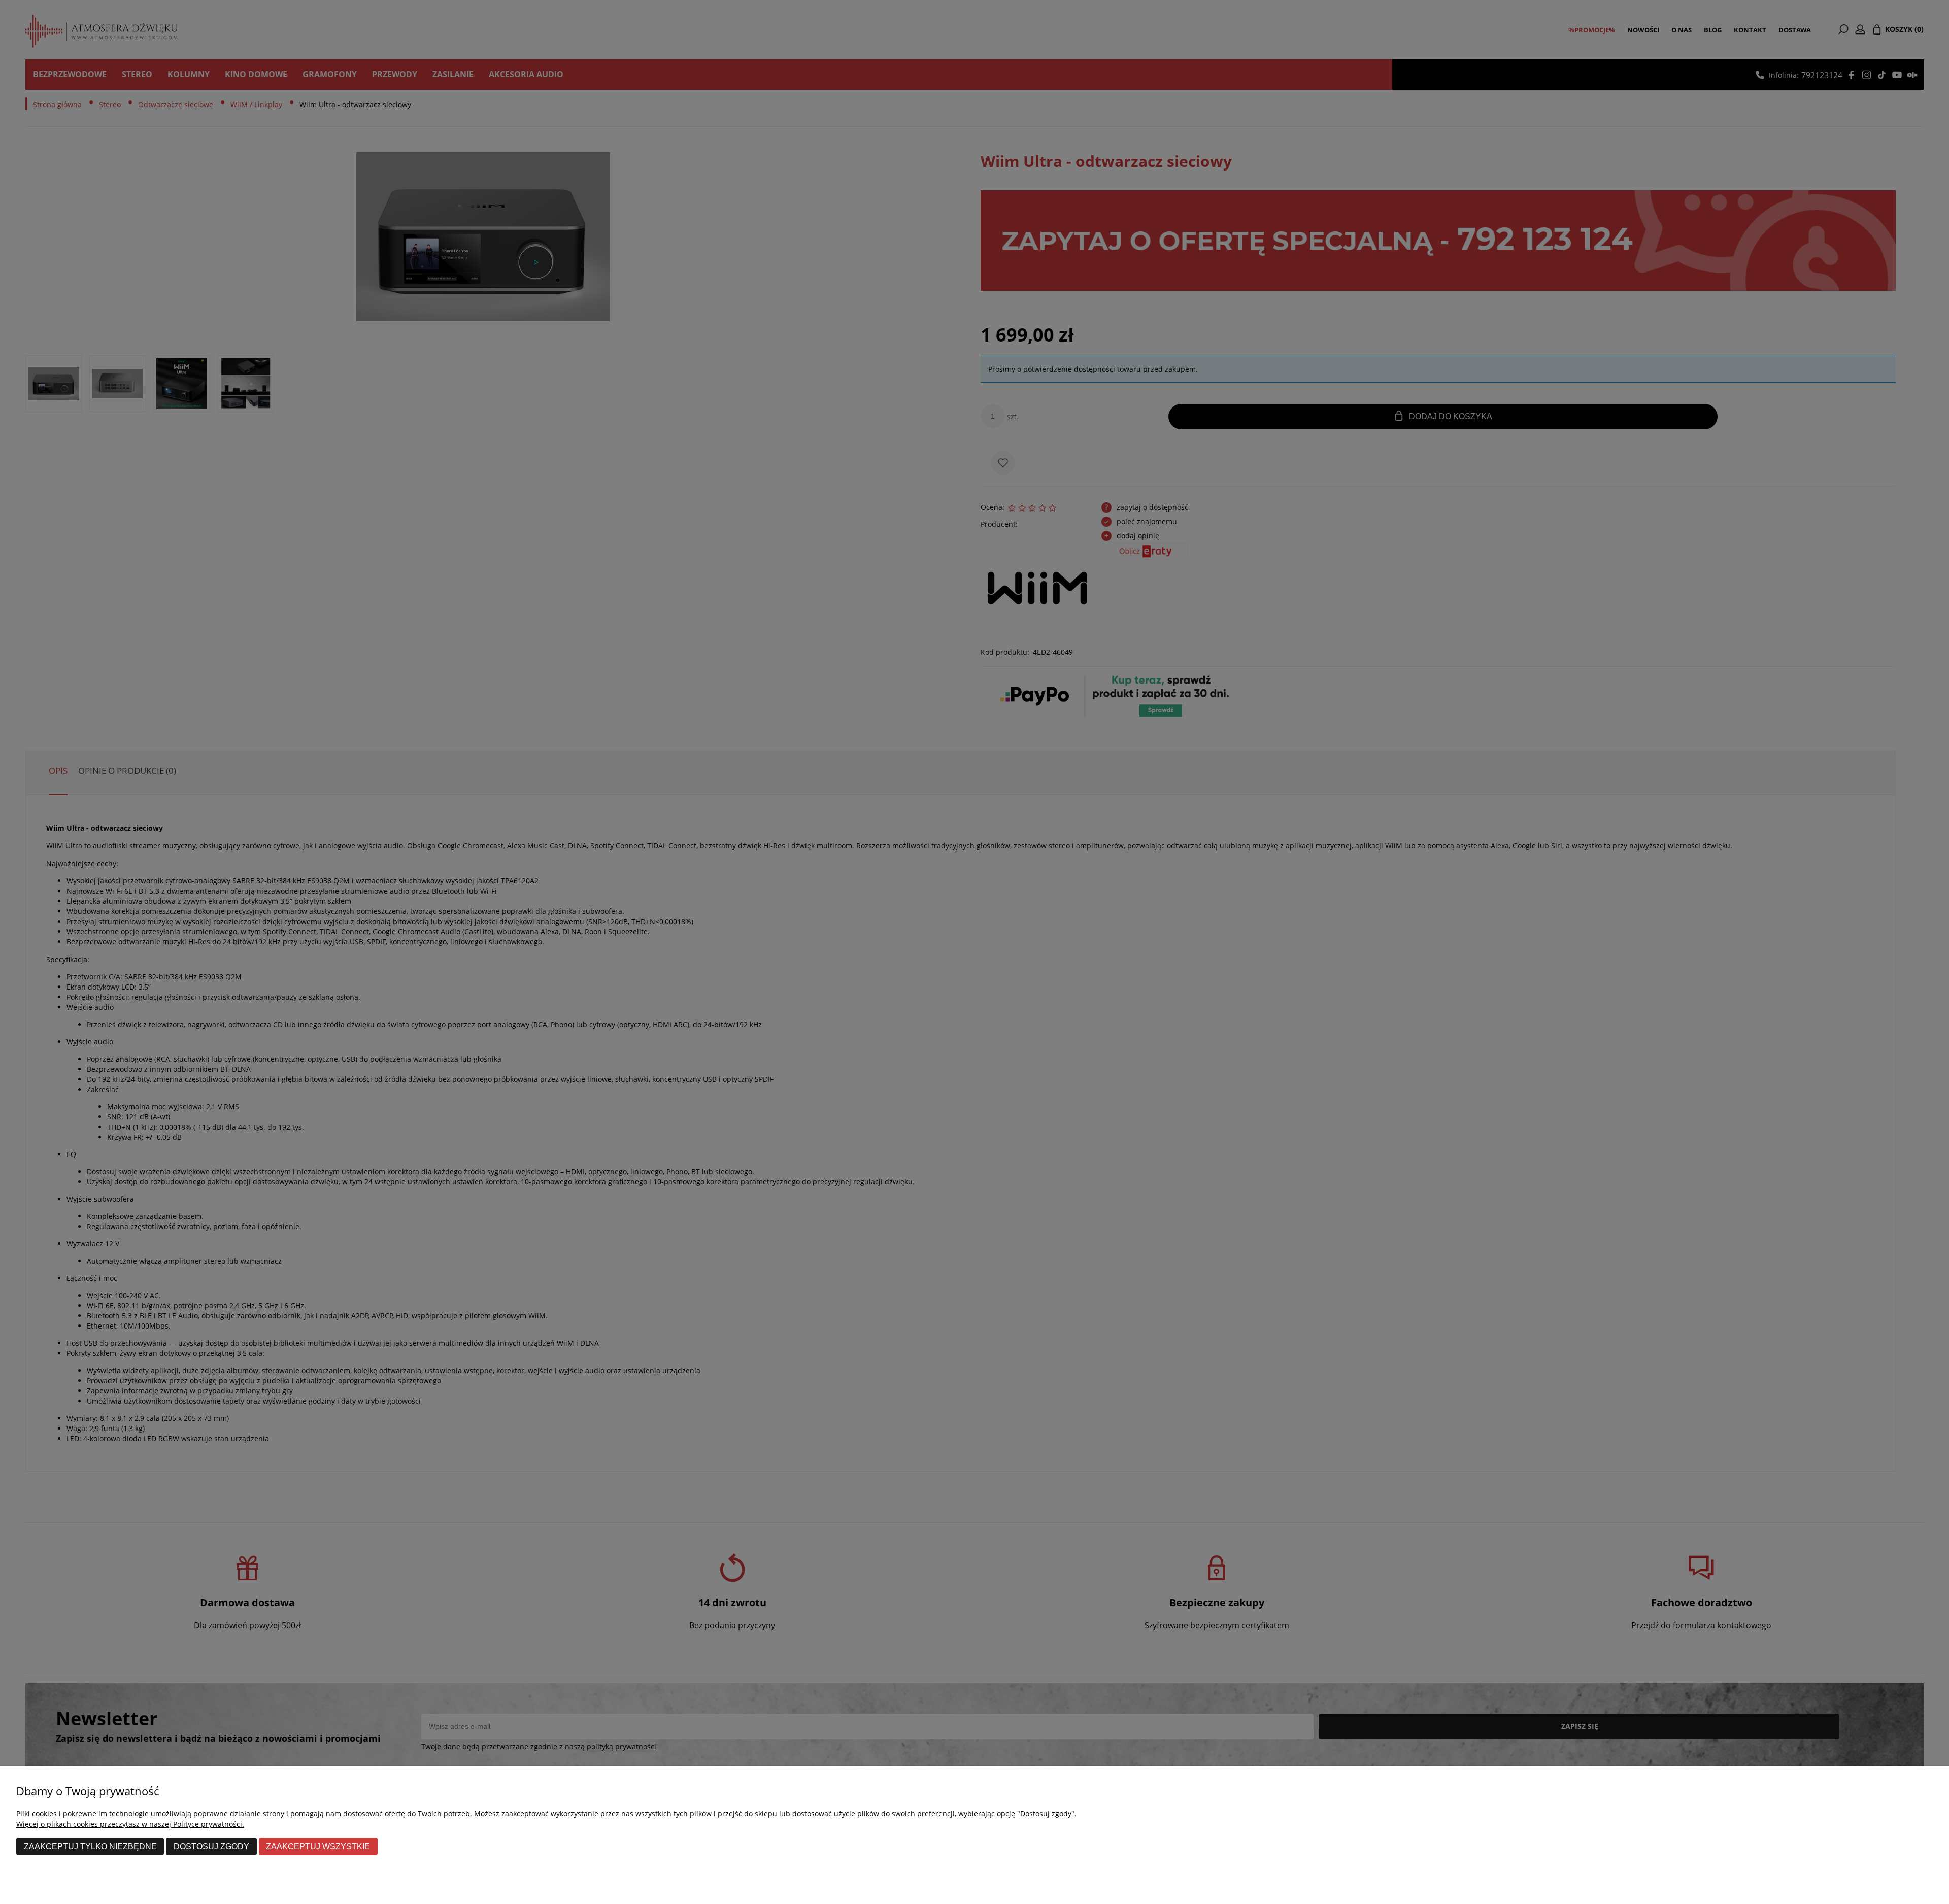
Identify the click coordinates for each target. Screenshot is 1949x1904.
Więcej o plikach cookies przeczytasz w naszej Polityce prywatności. (130, 1824)
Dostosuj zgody (211, 1846)
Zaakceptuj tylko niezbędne (90, 1846)
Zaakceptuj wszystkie (318, 1846)
